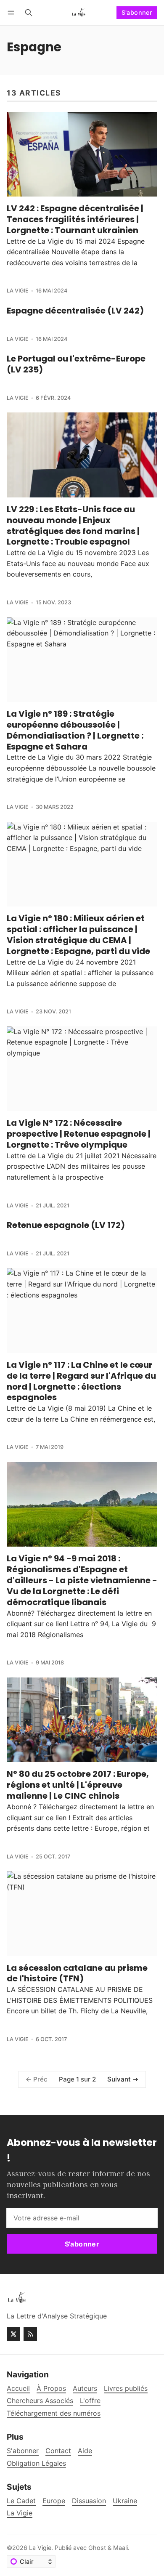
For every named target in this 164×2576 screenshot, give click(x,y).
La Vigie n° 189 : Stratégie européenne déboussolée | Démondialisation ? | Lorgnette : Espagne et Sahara (75, 730)
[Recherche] (29, 12)
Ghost (97, 2548)
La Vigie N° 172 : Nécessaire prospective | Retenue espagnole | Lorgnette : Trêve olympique (79, 1134)
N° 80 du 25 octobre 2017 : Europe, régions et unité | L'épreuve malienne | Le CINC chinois (78, 1785)
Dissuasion (89, 2501)
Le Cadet (21, 2501)
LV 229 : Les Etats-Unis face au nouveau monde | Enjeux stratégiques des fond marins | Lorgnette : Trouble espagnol (73, 526)
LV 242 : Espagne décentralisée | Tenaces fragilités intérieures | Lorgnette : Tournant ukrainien (75, 219)
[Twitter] (13, 2334)
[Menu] (12, 12)
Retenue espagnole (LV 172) (66, 1225)
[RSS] (30, 2334)
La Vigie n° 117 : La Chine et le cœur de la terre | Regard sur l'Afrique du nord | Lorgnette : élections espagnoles (81, 1381)
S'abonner (137, 12)
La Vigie (18, 291)
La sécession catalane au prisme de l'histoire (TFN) (77, 1973)
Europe (54, 2501)
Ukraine (125, 2501)
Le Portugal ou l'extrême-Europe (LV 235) (76, 364)
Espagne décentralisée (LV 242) (75, 311)
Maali (120, 2548)
